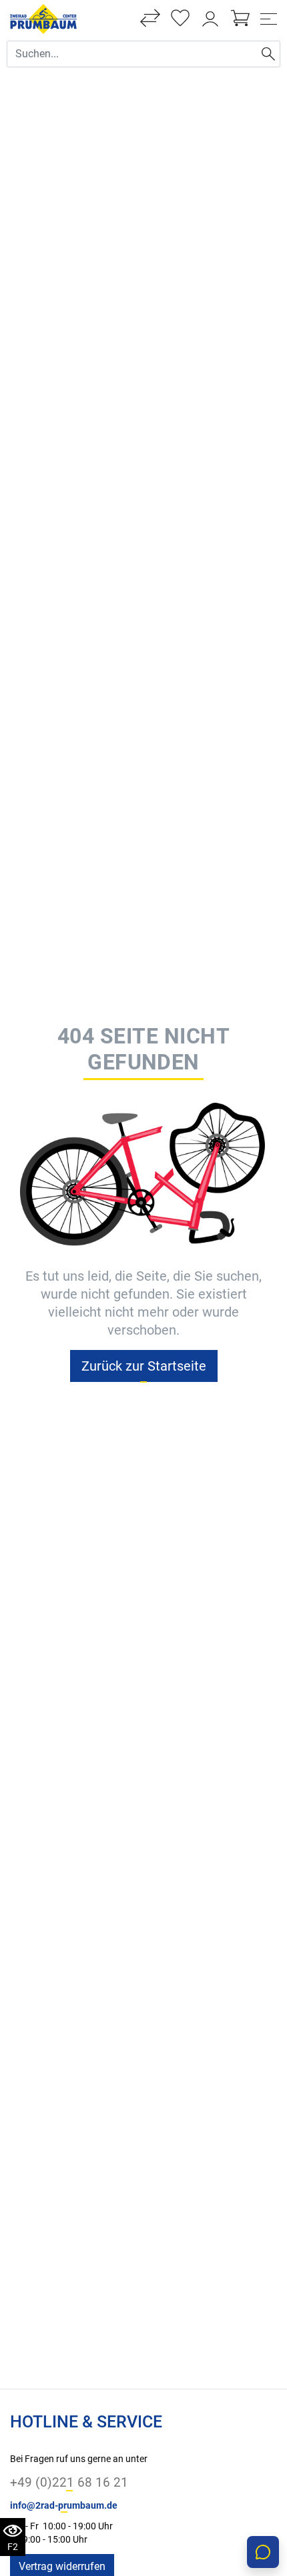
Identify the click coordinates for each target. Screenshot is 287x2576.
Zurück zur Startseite (144, 1366)
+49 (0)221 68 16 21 (69, 2482)
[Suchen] (268, 54)
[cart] (240, 19)
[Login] (210, 19)
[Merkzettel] (180, 19)
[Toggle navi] (269, 19)
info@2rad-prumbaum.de (64, 2506)
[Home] (43, 18)
